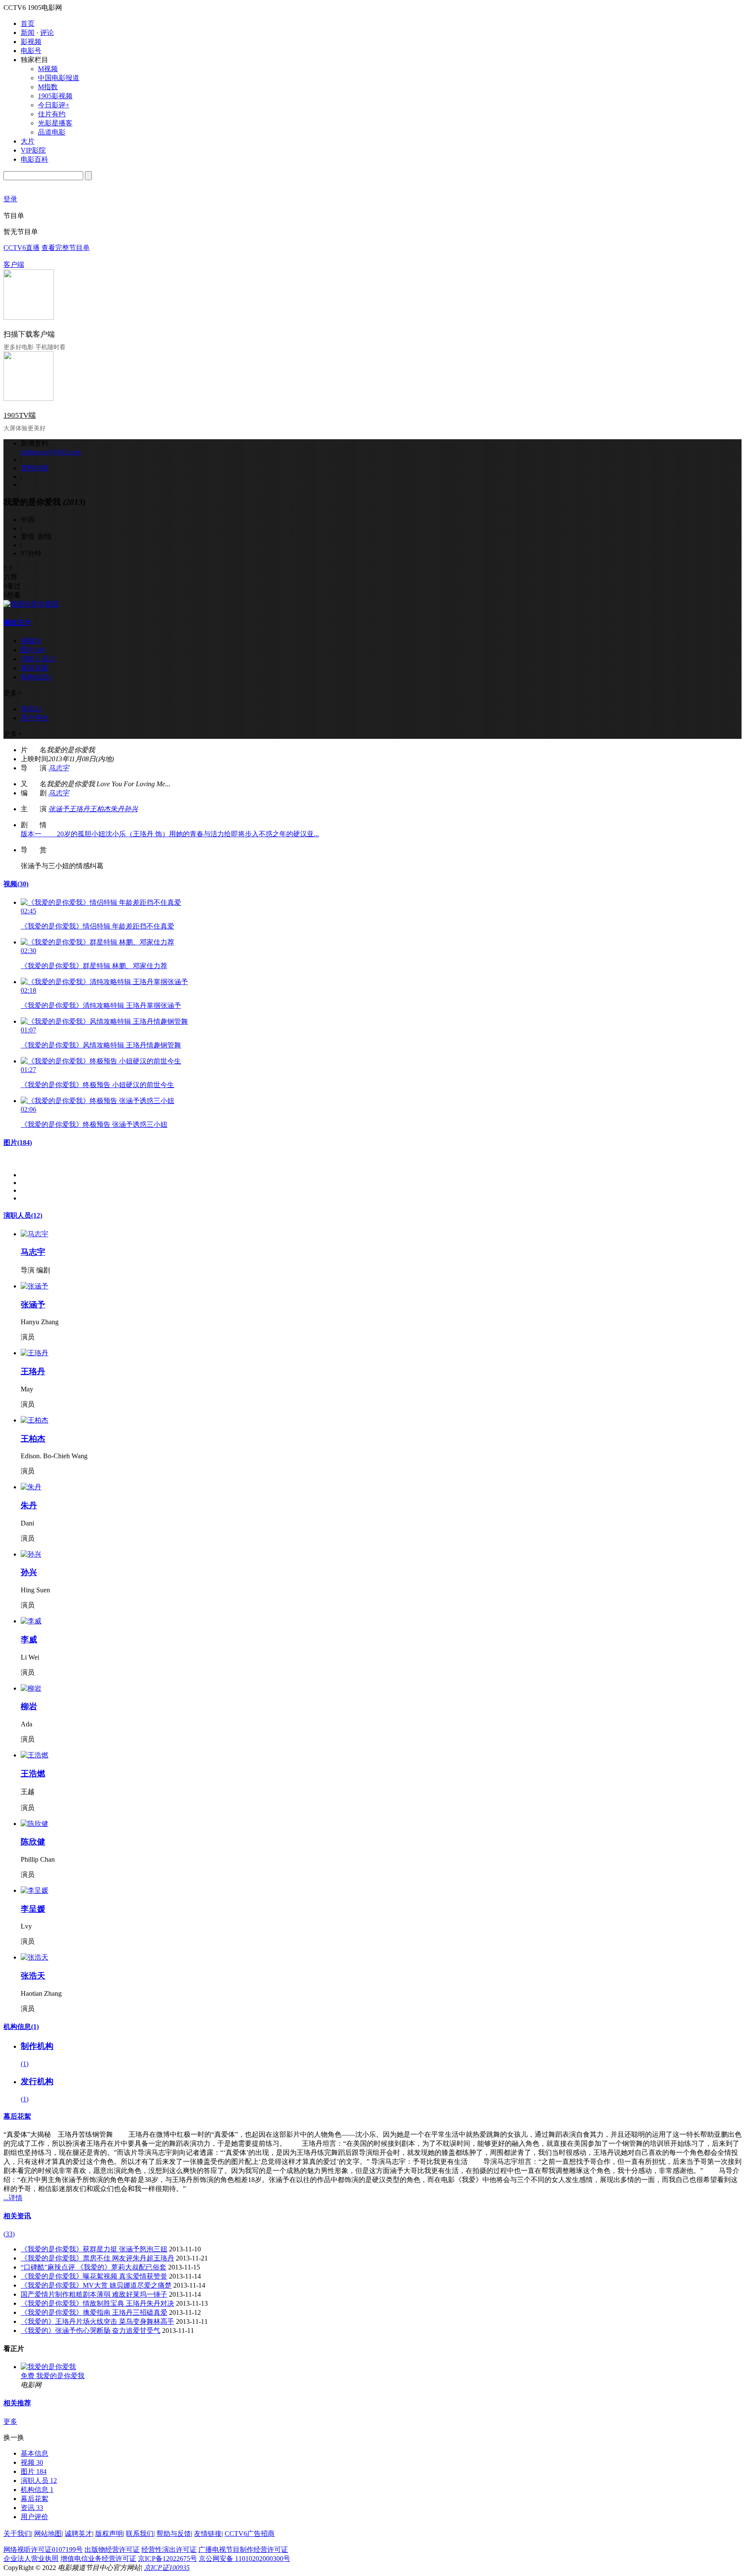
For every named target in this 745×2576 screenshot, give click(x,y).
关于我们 (17, 2534)
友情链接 (208, 2534)
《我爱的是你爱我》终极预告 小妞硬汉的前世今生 (97, 1085)
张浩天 (33, 1976)
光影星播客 (55, 123)
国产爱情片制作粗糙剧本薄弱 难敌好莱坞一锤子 (94, 2294)
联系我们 (140, 2534)
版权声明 (109, 2534)
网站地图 (48, 2534)
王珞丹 (79, 809)
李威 (29, 1640)
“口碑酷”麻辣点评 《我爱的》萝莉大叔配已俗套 (94, 2267)
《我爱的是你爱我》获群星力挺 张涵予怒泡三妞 (94, 2249)
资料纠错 (34, 468)
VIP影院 (33, 150)
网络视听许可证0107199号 (43, 2549)
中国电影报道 (59, 78)
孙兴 (131, 809)
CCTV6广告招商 (250, 2534)
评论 (47, 33)
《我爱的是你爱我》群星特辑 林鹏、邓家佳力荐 (94, 966)
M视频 (48, 69)
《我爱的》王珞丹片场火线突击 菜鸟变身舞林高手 (97, 2321)
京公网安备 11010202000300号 (244, 2559)
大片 (28, 141)
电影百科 (34, 159)
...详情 (13, 2198)
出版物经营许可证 (112, 2549)
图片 (18, 1143)
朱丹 (117, 809)
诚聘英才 (78, 2534)
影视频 (31, 42)
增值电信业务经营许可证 (98, 2559)
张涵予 (59, 809)
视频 (16, 884)
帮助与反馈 (174, 2534)
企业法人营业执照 (31, 2559)
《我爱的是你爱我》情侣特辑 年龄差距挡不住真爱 (97, 926)
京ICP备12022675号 (167, 2559)
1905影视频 (55, 96)
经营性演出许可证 (169, 2549)
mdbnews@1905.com (51, 452)
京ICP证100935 (167, 2568)
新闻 (28, 33)
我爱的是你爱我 (60, 2376)
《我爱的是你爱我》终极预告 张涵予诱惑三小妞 (94, 1124)
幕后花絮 (17, 2116)
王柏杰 (100, 809)
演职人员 (23, 1215)
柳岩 (29, 1706)
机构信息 (21, 2027)
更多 (10, 2421)
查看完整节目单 (66, 248)
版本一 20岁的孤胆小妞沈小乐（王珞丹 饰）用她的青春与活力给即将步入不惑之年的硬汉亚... (170, 834)
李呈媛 (33, 1909)
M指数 (48, 87)
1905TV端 (20, 415)
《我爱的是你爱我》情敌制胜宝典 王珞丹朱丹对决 (97, 2303)
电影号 (31, 51)
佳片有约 (52, 114)
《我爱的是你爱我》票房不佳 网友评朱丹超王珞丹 (97, 2258)
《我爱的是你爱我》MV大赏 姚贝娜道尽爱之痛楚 (96, 2285)
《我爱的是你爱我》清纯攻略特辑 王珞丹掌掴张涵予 (101, 1005)
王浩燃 (33, 1774)
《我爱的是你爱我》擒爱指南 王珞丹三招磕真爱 (94, 2312)
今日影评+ (54, 105)
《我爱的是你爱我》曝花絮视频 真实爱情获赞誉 (94, 2276)
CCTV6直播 (22, 248)
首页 (28, 23)
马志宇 (59, 768)
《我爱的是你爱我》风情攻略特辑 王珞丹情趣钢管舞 (101, 1045)
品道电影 (52, 132)
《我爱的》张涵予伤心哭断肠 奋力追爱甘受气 (91, 2331)
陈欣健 (33, 1842)
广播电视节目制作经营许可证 (243, 2549)
